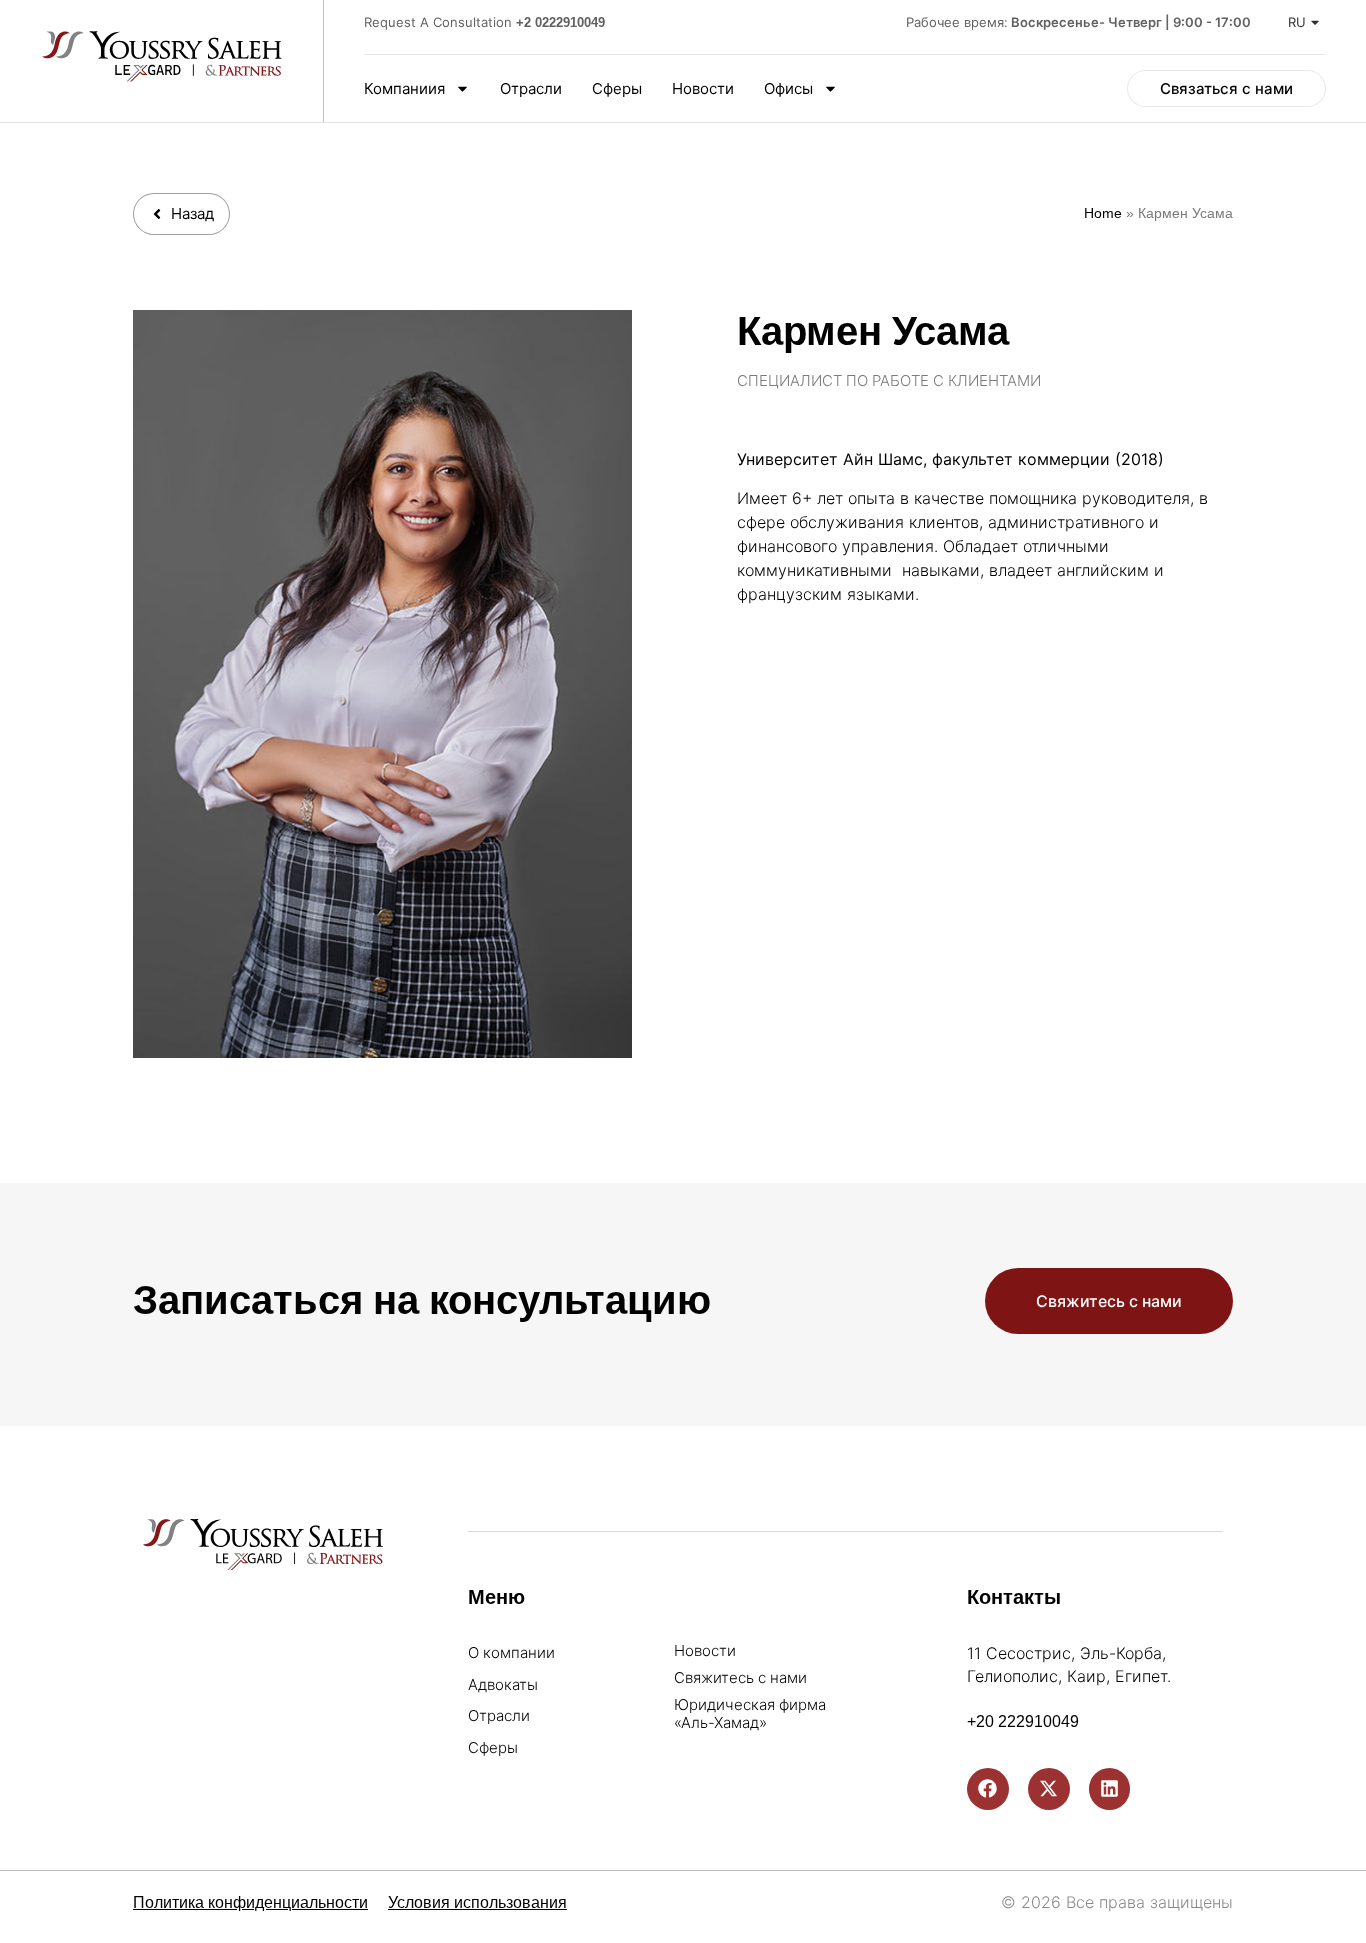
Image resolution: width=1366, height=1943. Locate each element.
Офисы (788, 88)
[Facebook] (988, 1789)
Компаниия (404, 88)
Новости (703, 88)
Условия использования (477, 1902)
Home (1103, 213)
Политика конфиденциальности (250, 1902)
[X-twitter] (1049, 1789)
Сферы (617, 88)
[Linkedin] (1110, 1789)
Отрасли (531, 88)
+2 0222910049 (560, 22)
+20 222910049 (1023, 1721)
